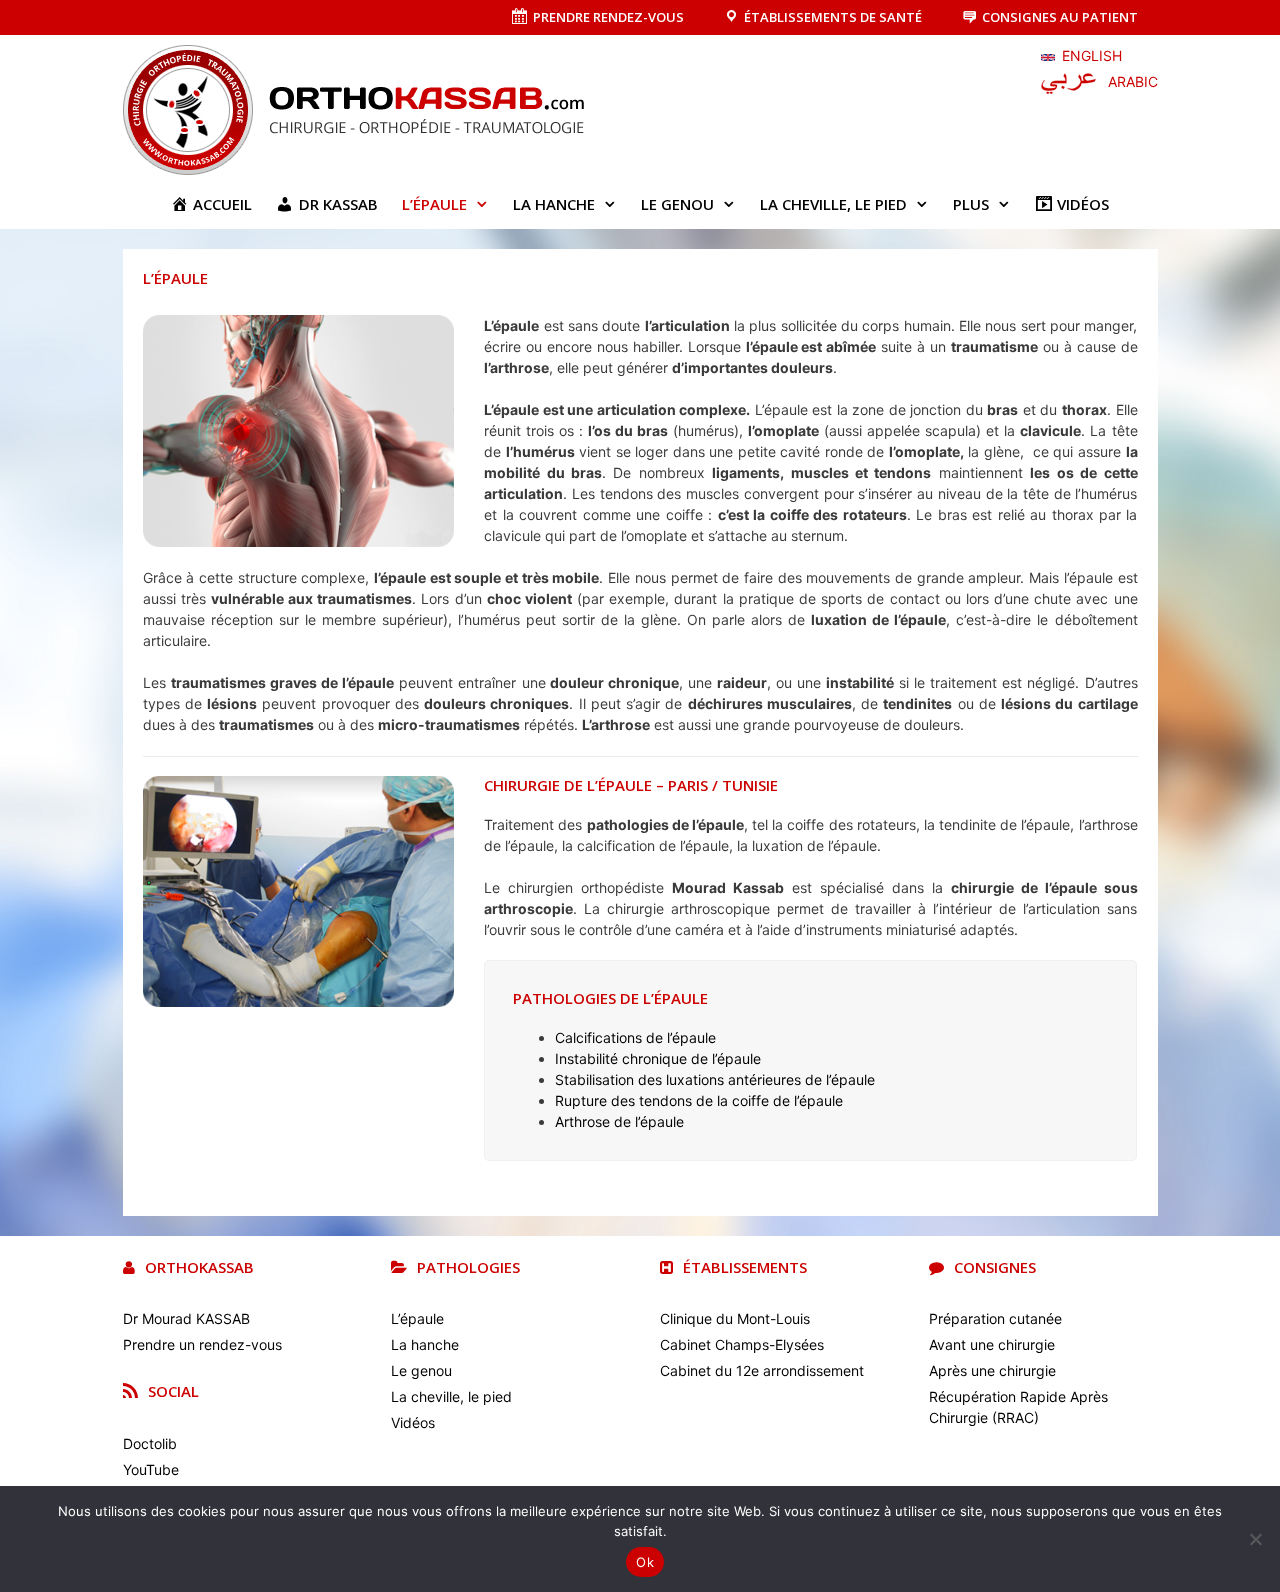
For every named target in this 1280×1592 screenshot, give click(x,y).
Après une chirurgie (992, 1370)
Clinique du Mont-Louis (735, 1318)
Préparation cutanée (995, 1318)
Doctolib (150, 1443)
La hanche (554, 204)
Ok (645, 1562)
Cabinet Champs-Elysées (742, 1344)
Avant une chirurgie (992, 1344)
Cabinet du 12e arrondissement (762, 1370)
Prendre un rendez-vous (202, 1344)
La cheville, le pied (833, 204)
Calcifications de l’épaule (635, 1037)
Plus (971, 204)
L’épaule (434, 204)
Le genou (677, 204)
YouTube (151, 1469)
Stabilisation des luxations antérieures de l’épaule (715, 1079)
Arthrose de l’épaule (619, 1121)
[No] (1255, 1539)
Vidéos (413, 1422)
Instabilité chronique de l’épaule (658, 1058)
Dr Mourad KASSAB (186, 1318)
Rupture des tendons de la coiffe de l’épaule (699, 1100)
